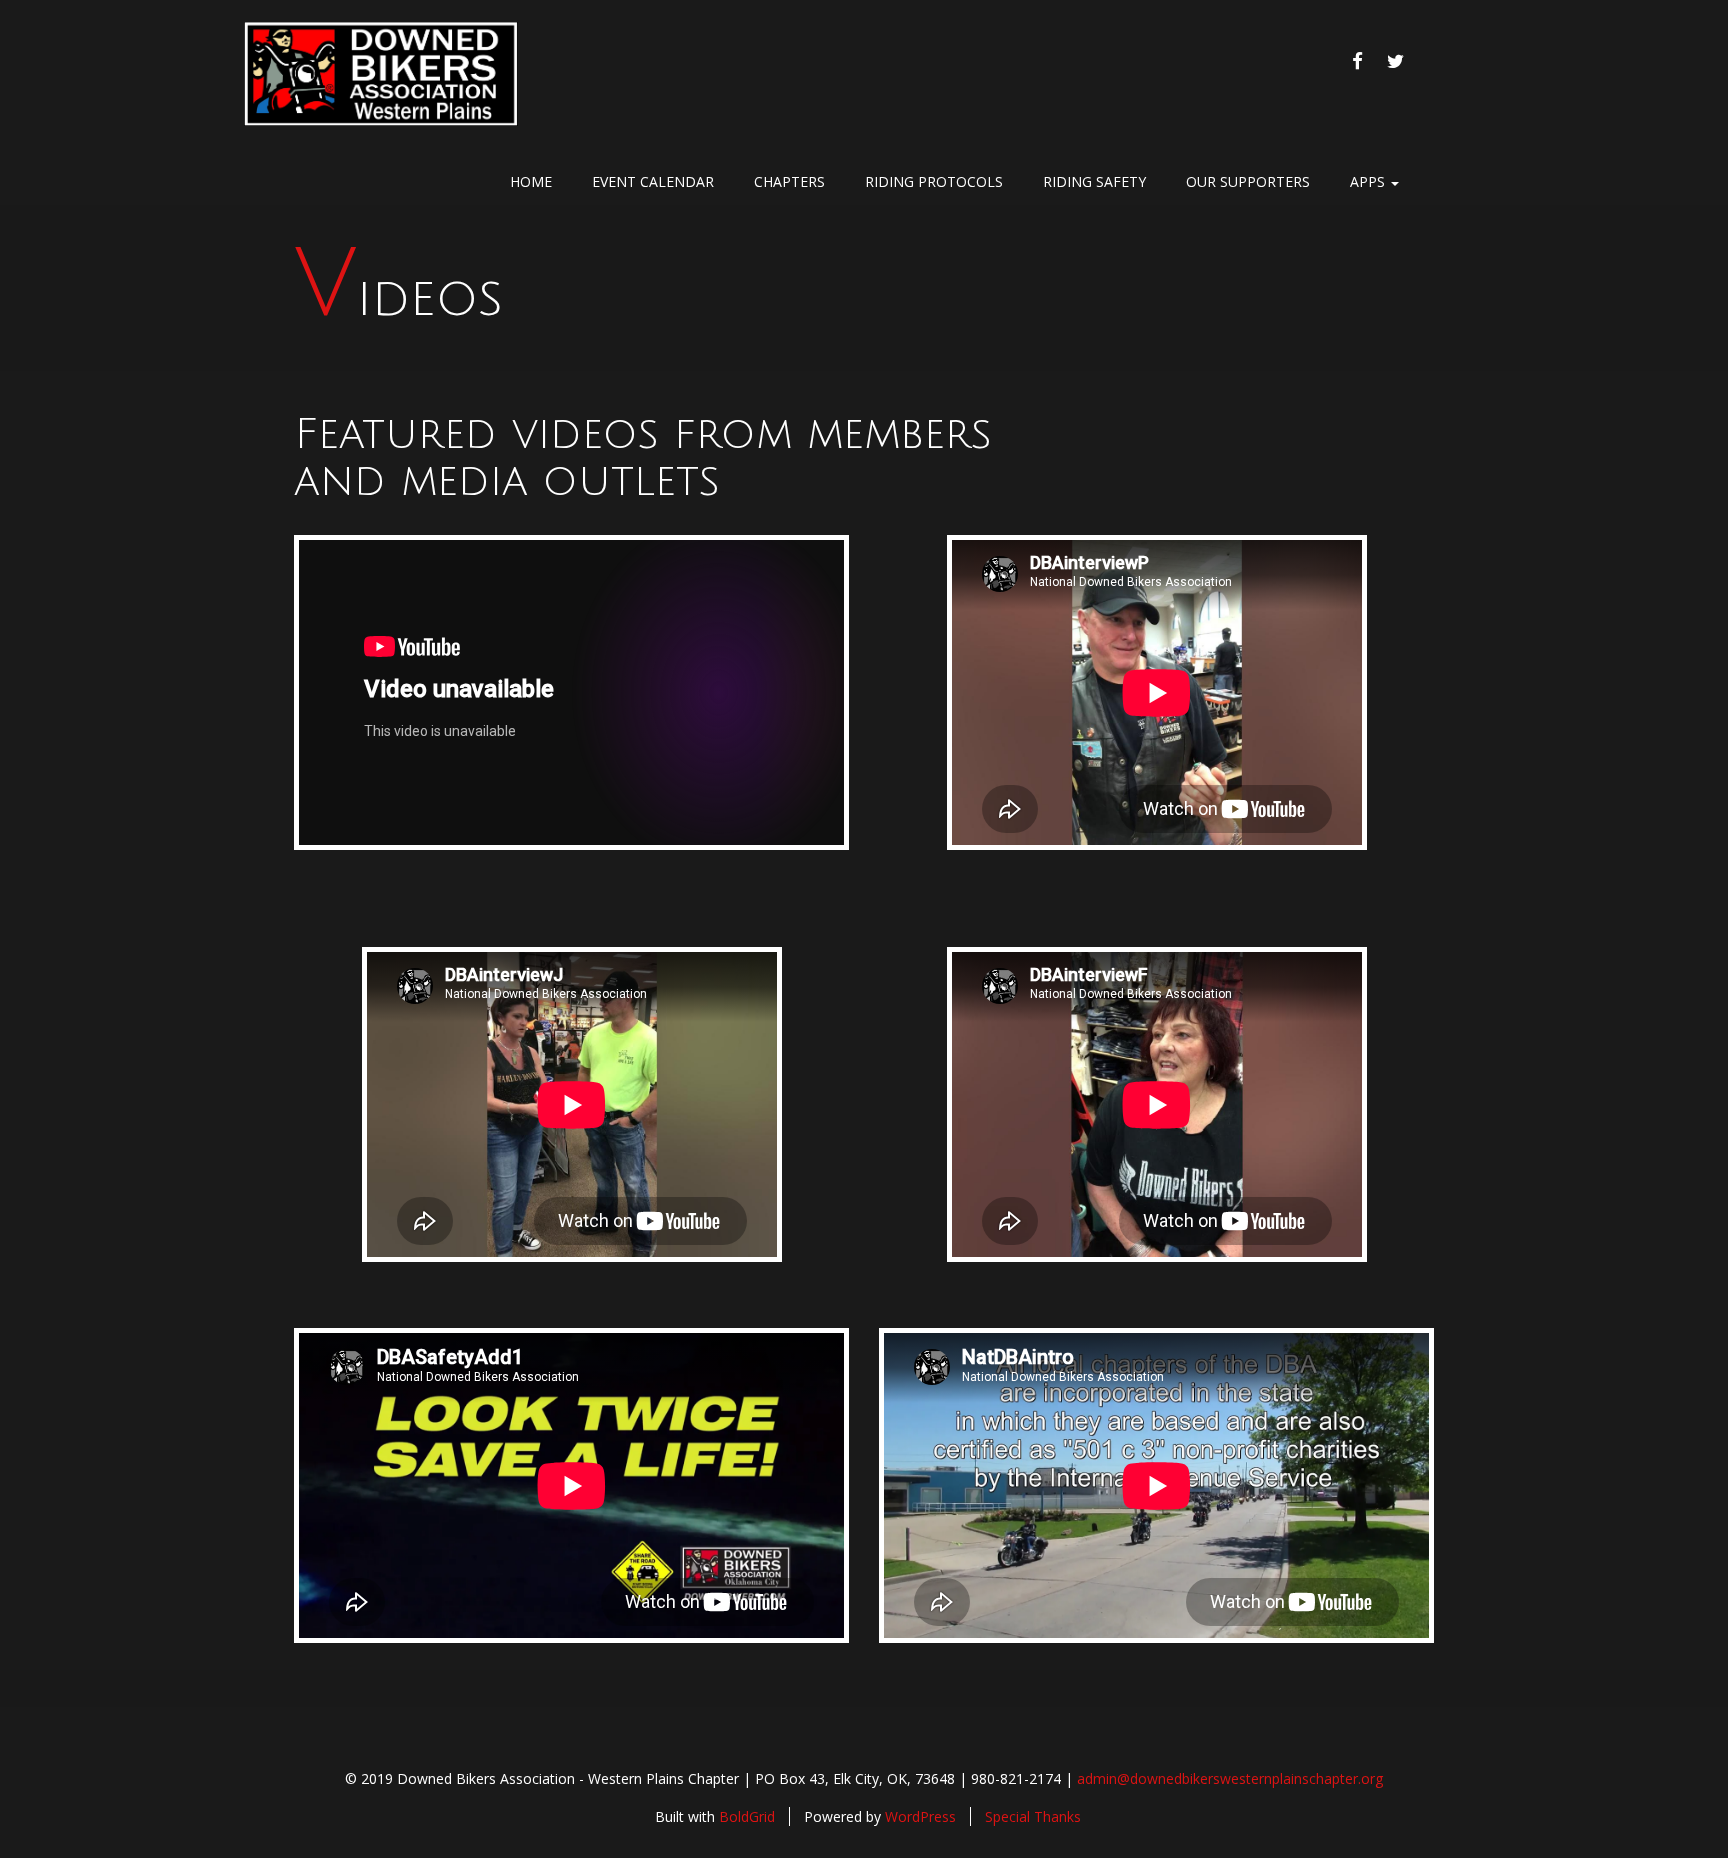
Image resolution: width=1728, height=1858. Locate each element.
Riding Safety (1094, 181)
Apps (1369, 181)
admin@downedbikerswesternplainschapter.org (1230, 1778)
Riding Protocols (934, 181)
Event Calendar (653, 181)
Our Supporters (1248, 181)
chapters (789, 181)
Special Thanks (1033, 1816)
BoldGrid (747, 1816)
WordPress (920, 1816)
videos (398, 298)
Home (531, 181)
